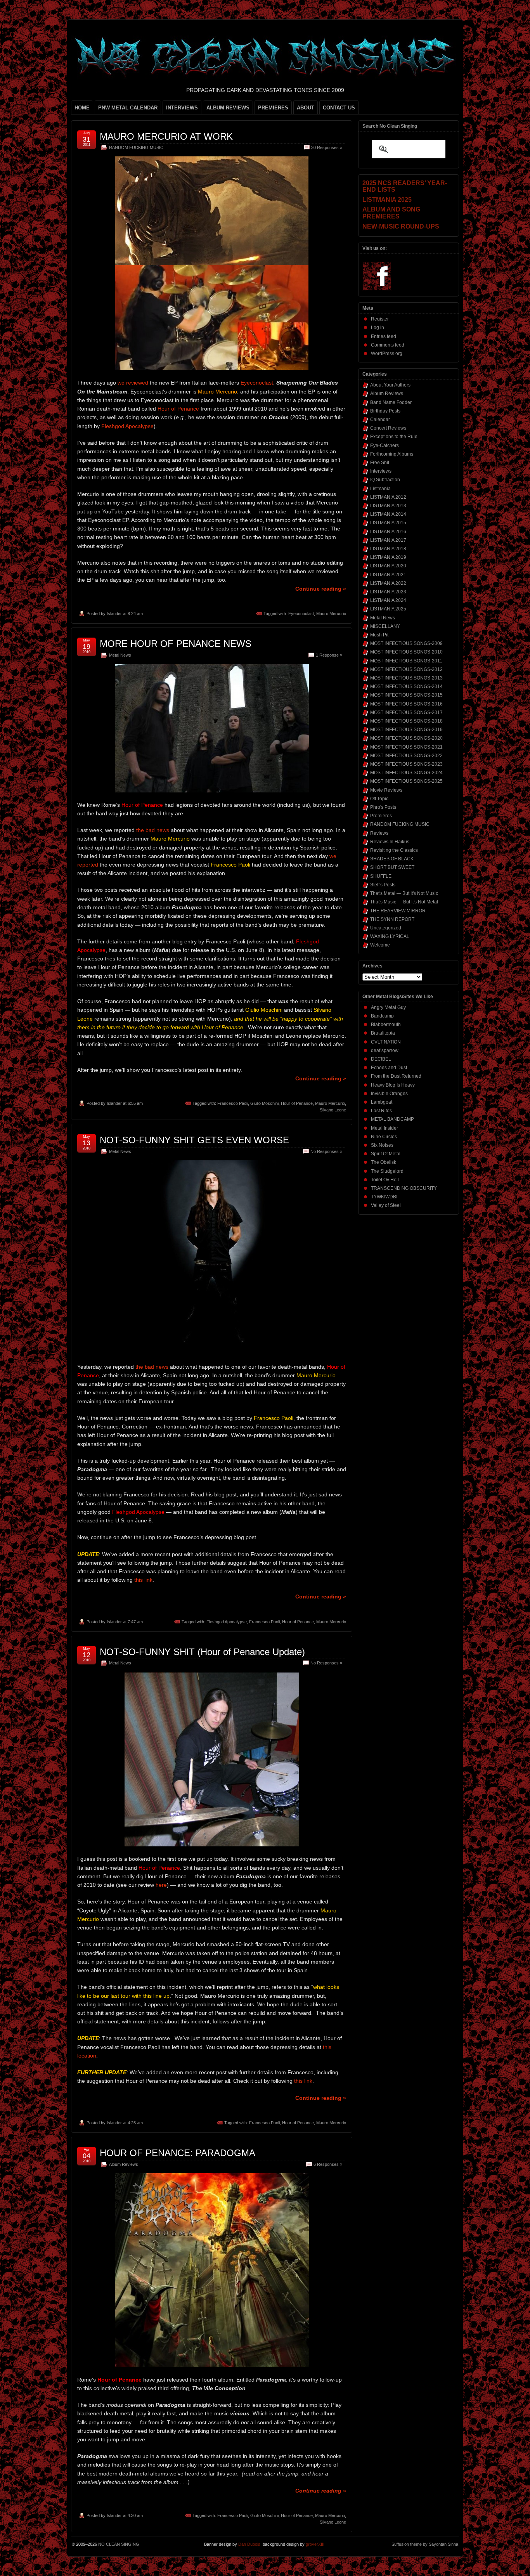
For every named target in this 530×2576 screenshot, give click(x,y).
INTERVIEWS (182, 108)
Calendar (380, 420)
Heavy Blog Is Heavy (393, 1085)
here (161, 1885)
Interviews (381, 471)
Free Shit (380, 463)
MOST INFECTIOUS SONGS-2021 (406, 747)
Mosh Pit (379, 635)
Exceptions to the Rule (394, 437)
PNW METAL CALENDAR (128, 108)
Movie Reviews (386, 790)
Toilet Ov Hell (385, 1180)
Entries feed (384, 336)
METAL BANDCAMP (392, 1119)
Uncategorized (386, 928)
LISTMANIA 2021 (388, 575)
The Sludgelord (387, 1171)
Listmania (380, 489)
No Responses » (326, 1151)
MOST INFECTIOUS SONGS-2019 (406, 730)
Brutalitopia (383, 1033)
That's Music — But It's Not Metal (404, 902)
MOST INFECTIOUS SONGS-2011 (406, 661)
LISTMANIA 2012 (388, 497)
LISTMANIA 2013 (388, 506)
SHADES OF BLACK (392, 859)
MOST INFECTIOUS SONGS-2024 (406, 773)
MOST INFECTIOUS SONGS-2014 (406, 686)
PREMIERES (273, 108)
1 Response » (329, 655)
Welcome (380, 945)
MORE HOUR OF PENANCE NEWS (176, 644)
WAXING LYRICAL (390, 936)
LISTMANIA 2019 (388, 557)
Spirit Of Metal (386, 1154)
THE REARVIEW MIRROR (398, 911)
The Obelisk (384, 1162)
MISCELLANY (385, 626)
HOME (82, 108)
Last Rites (381, 1111)
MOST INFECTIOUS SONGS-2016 (406, 704)
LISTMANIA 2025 (388, 609)
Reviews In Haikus (390, 842)
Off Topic (379, 799)
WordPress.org (387, 354)
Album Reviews (124, 2164)
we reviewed (133, 383)
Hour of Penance (178, 409)
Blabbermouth (386, 1025)
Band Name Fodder (391, 402)
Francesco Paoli (233, 1103)
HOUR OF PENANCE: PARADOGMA (178, 2153)
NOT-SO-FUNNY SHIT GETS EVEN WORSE (194, 1140)
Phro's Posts (383, 807)
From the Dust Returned (396, 1076)
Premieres (381, 816)
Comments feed (388, 345)
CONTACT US (339, 108)
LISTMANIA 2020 (388, 566)
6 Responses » (328, 2164)
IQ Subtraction (385, 480)
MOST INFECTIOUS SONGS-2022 (406, 756)
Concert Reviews (388, 428)
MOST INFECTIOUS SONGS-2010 (406, 652)
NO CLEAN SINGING (119, 2544)
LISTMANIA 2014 (388, 514)
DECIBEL (381, 1059)
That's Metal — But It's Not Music (404, 893)
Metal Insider (385, 1128)
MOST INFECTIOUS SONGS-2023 (406, 764)
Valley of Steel (386, 1205)
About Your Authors (390, 385)
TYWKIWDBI (384, 1197)
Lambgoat (382, 1102)
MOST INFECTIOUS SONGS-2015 (406, 695)
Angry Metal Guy (388, 1007)
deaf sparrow (385, 1051)
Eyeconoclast (257, 383)
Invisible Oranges (389, 1094)
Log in (378, 328)
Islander (114, 614)
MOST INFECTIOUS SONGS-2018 (406, 721)
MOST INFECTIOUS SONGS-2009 (406, 643)
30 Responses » (327, 147)
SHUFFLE (381, 876)
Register (380, 319)
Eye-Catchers (385, 446)
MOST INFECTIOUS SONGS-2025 (406, 781)
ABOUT (306, 108)
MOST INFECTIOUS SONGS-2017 (406, 712)
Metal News (120, 655)
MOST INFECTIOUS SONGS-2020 (406, 738)
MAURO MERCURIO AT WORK (166, 136)
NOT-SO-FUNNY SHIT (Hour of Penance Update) (202, 1652)
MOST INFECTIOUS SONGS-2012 (406, 669)
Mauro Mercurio (331, 614)
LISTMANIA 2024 (388, 600)
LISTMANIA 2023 (388, 592)
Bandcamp (382, 1016)
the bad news (153, 830)
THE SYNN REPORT (392, 919)
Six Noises (382, 1145)
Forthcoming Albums (392, 454)
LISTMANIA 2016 (388, 532)
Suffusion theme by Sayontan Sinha (425, 2544)
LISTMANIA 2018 (388, 549)
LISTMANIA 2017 (388, 540)
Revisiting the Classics (394, 850)
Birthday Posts (385, 411)
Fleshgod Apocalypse (127, 426)
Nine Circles (384, 1137)
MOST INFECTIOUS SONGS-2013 (406, 678)
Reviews (379, 833)
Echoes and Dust (389, 1068)
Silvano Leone (333, 1110)
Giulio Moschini (264, 1103)
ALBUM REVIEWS (228, 108)
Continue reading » (321, 589)
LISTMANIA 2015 (388, 523)
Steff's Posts (383, 885)
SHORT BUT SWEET (392, 867)
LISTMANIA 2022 (388, 583)
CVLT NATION (386, 1042)
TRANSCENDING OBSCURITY (404, 1188)
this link (143, 1580)
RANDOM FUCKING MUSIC (136, 147)
